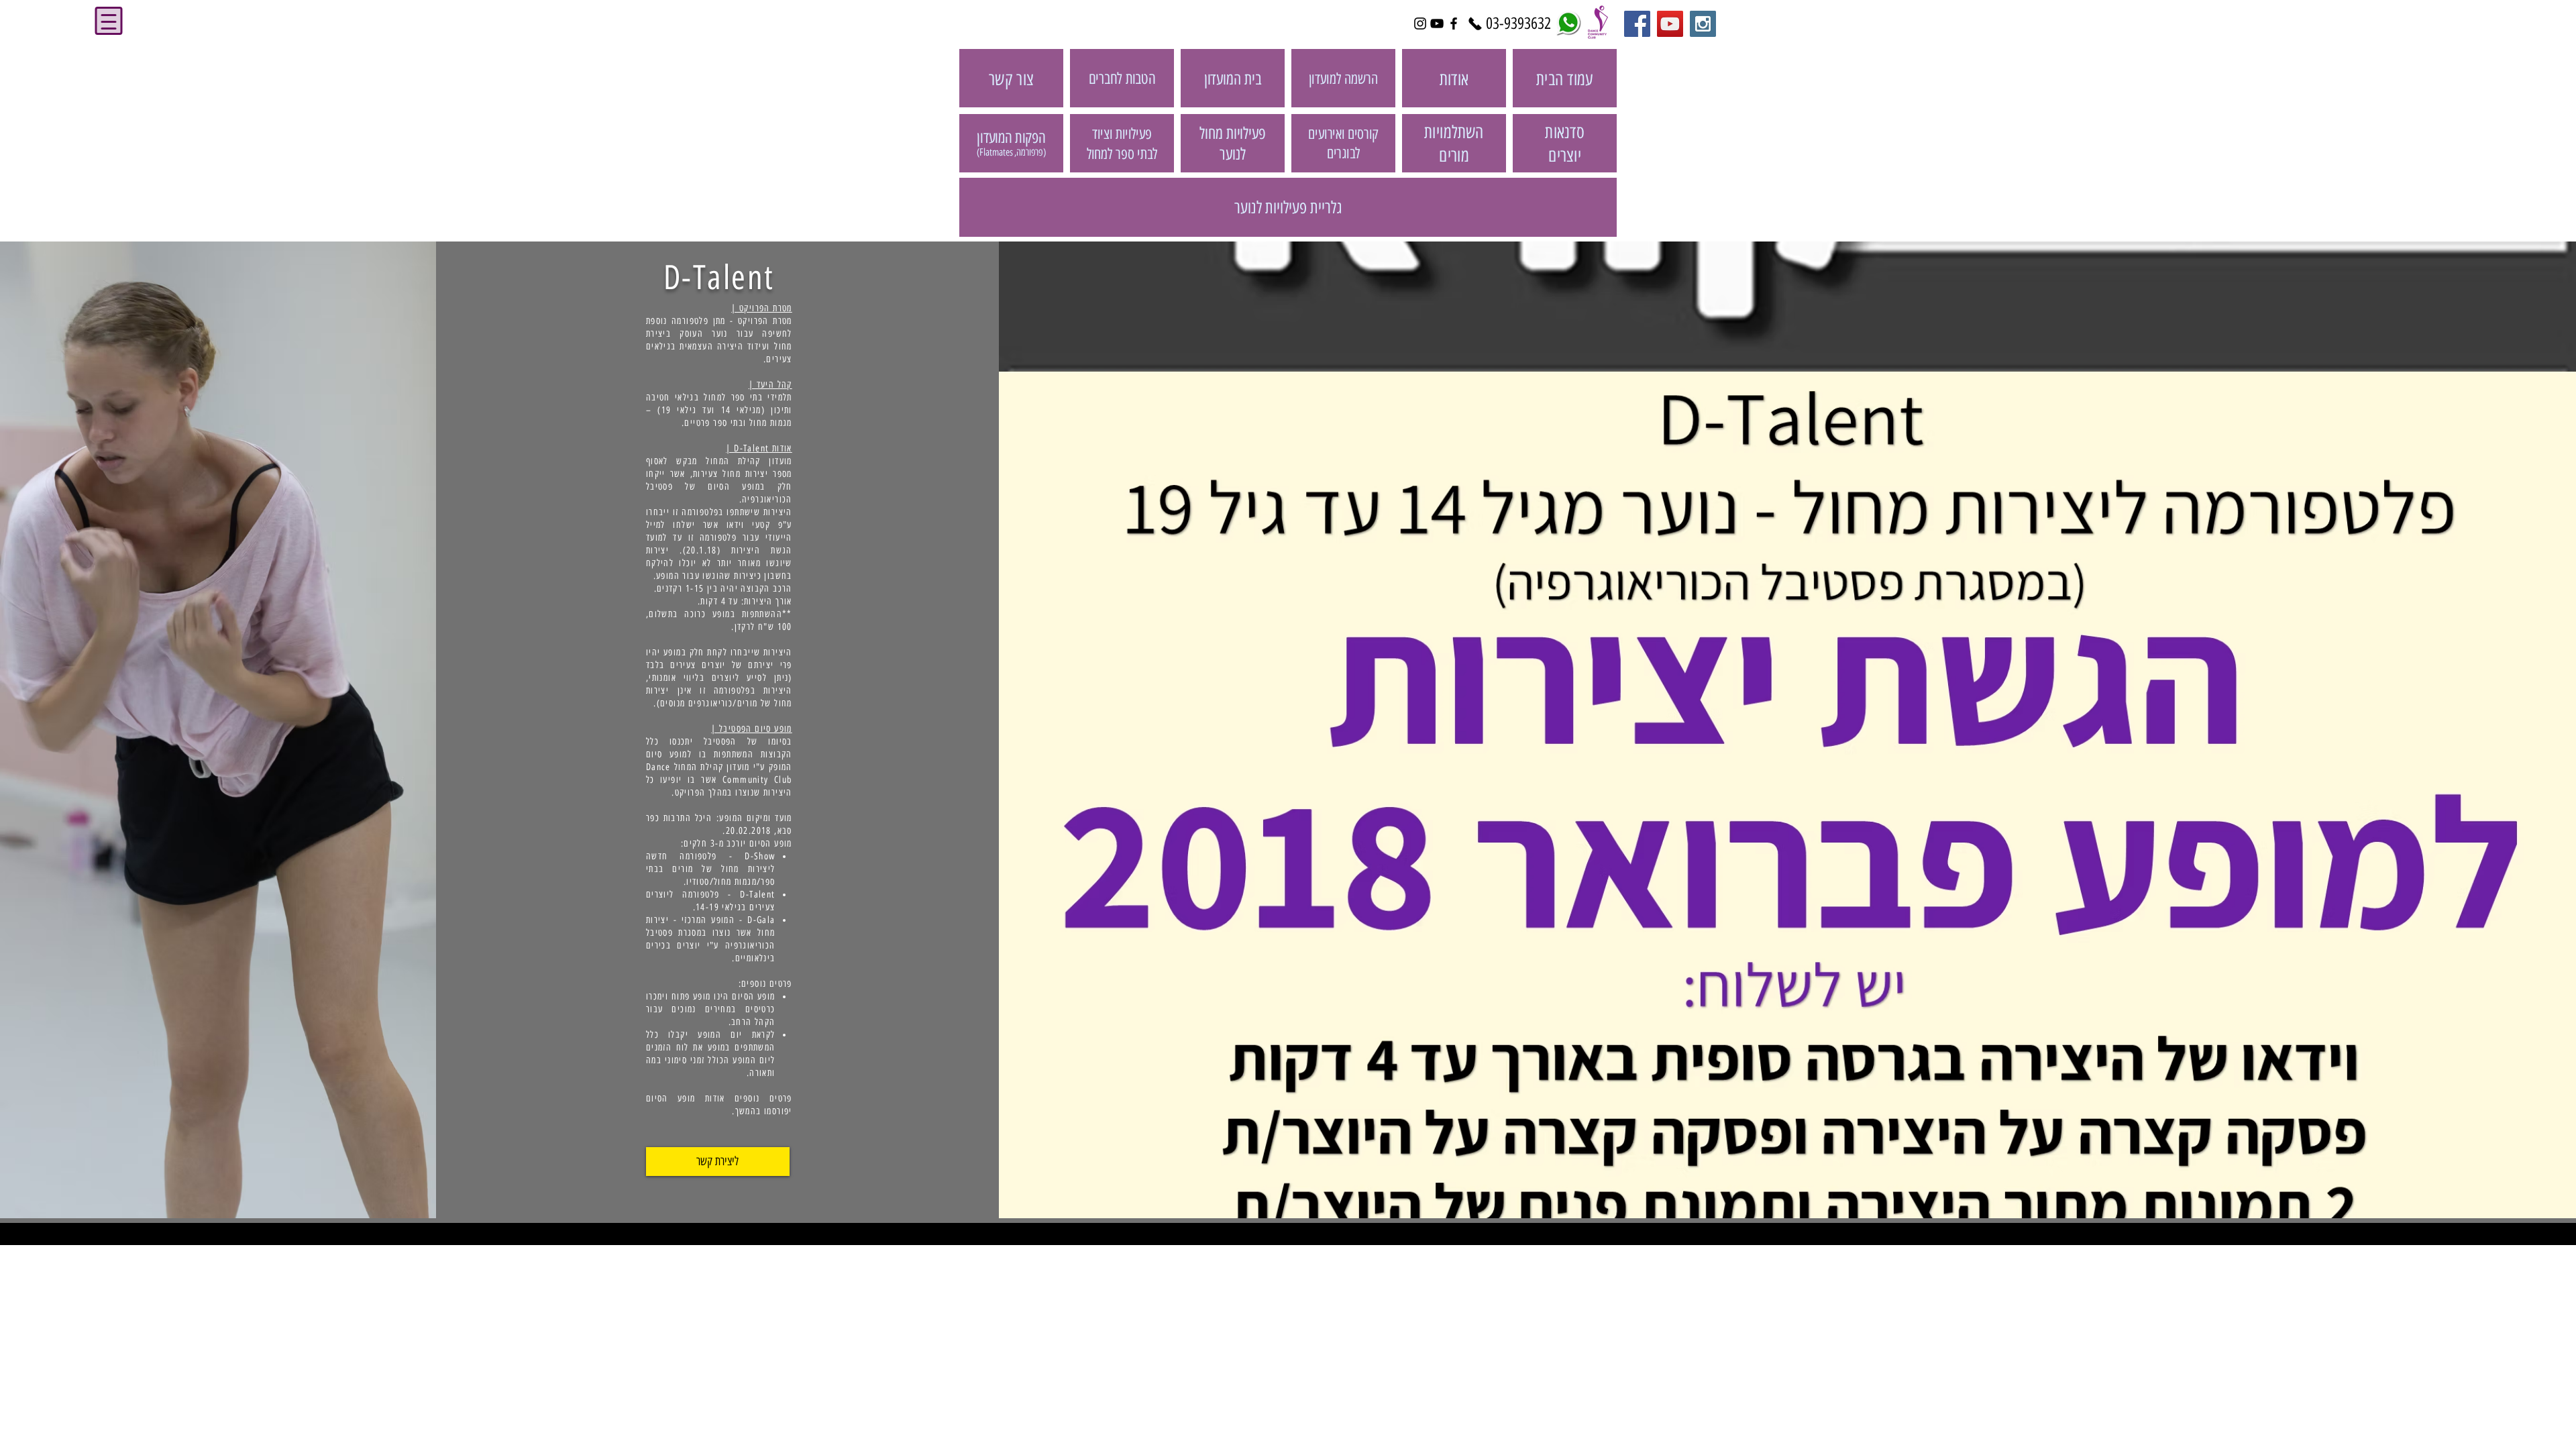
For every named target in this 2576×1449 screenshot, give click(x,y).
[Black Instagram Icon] (1420, 23)
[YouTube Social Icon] (1670, 24)
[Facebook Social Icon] (1637, 24)
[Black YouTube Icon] (1437, 23)
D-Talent (719, 277)
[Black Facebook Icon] (1454, 23)
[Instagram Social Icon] (1703, 24)
